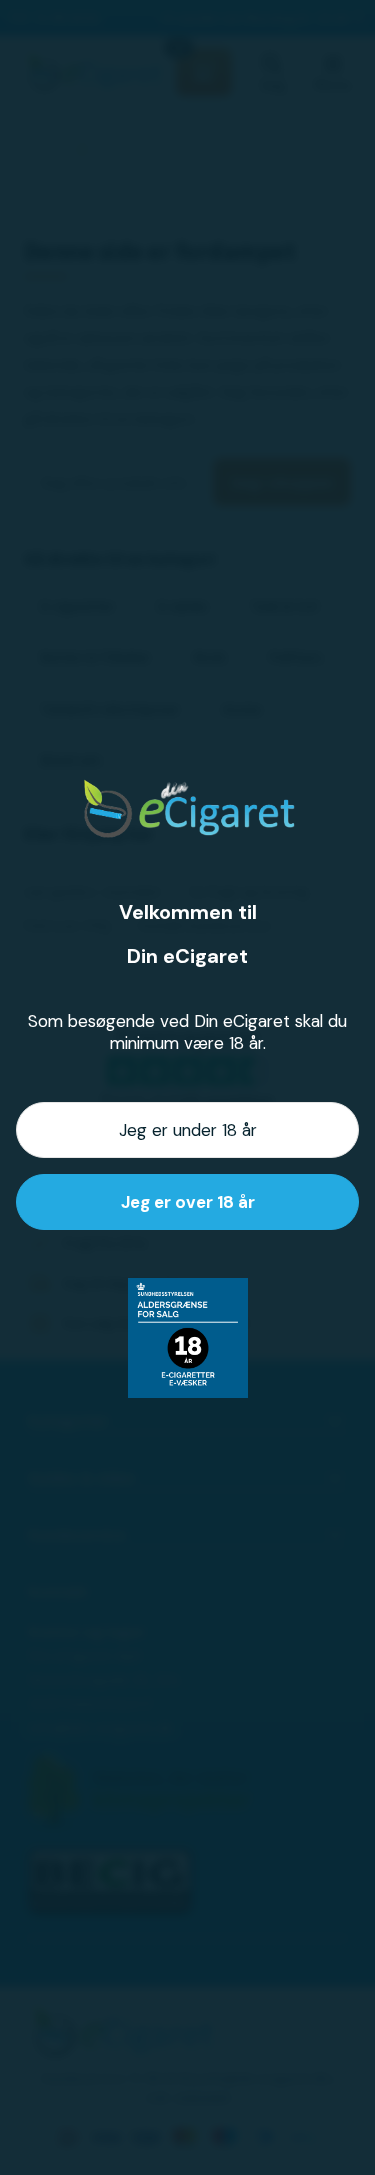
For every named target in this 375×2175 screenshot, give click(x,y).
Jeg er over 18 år (188, 1202)
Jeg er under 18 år (188, 1130)
